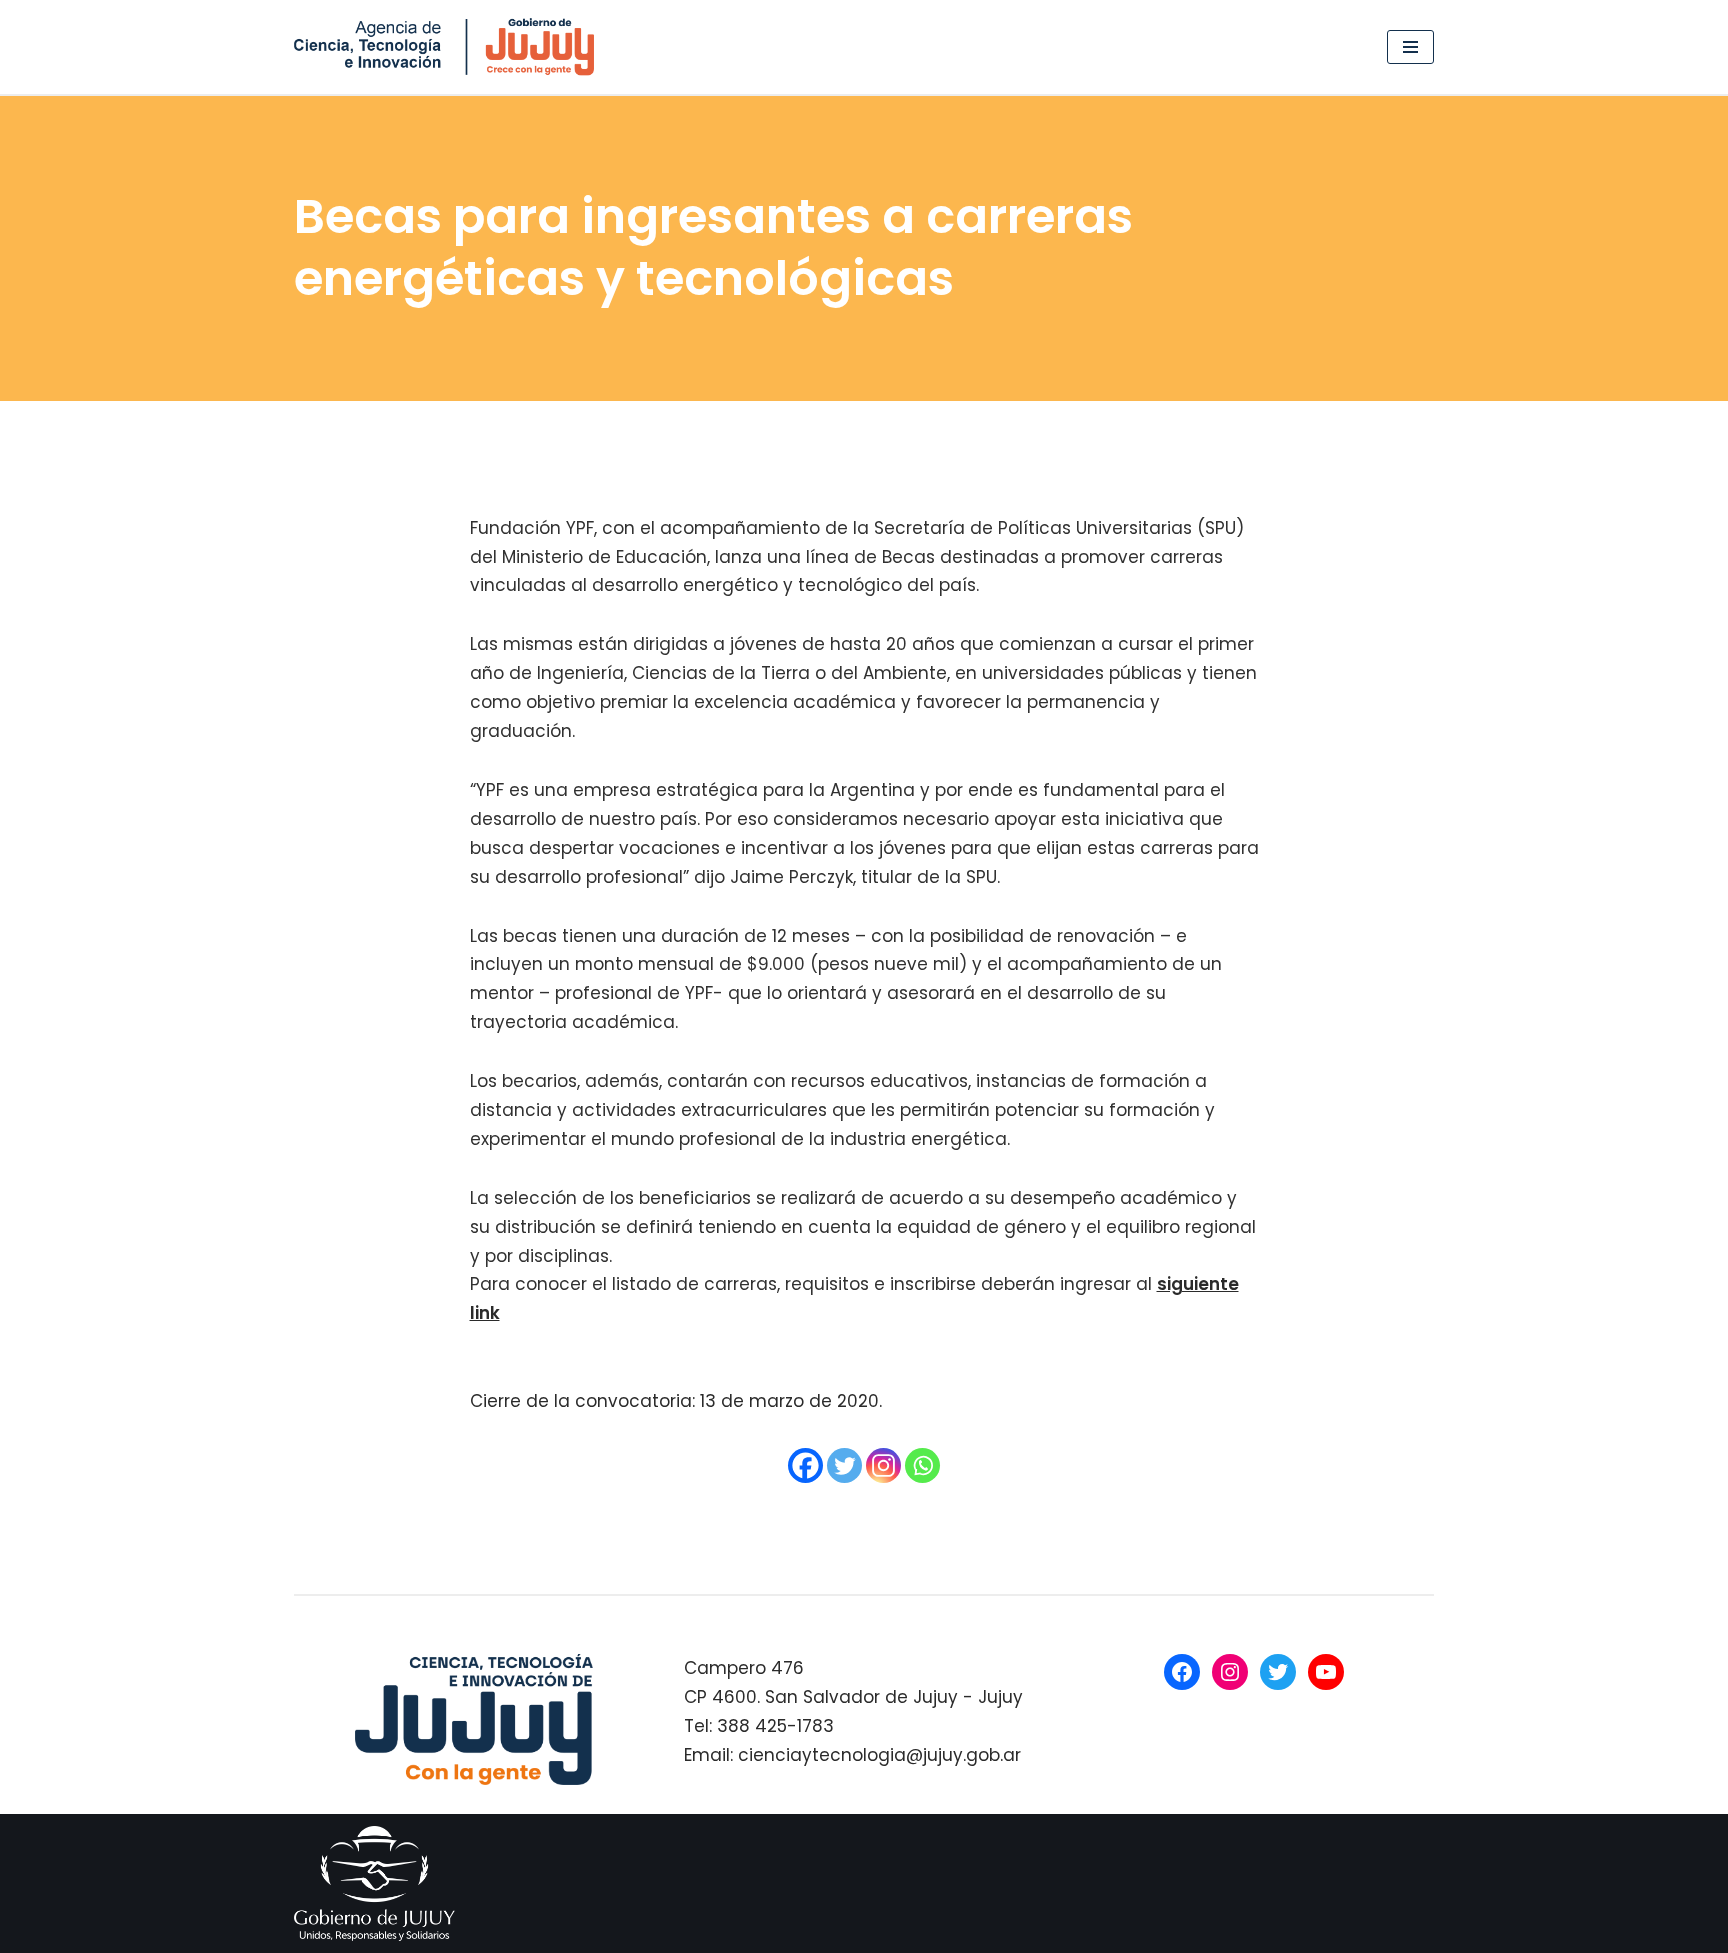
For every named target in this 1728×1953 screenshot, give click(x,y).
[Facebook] (805, 1465)
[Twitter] (844, 1465)
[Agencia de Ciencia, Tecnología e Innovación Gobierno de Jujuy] (449, 47)
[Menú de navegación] (1410, 47)
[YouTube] (1326, 1672)
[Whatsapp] (922, 1465)
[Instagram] (883, 1465)
